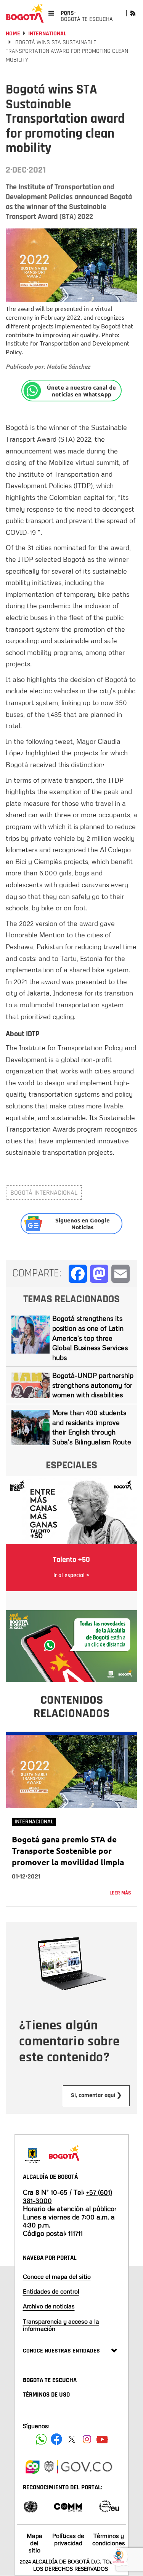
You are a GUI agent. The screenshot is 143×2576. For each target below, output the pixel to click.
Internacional (34, 1822)
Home (13, 34)
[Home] (25, 13)
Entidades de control (51, 2291)
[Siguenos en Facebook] (41, 2439)
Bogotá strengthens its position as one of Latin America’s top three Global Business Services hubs (90, 1338)
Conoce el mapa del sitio (57, 2276)
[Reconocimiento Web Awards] (109, 2506)
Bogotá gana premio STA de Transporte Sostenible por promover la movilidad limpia (68, 1851)
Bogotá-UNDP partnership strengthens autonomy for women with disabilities (93, 1385)
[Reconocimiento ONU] (31, 2506)
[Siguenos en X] (72, 2439)
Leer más (120, 1893)
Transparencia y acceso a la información (61, 2325)
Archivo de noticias (49, 2306)
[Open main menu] (51, 13)
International (47, 34)
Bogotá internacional (44, 1193)
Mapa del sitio (35, 2543)
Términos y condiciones (109, 2539)
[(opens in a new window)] (71, 1645)
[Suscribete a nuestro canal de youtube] (102, 2439)
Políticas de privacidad (68, 2539)
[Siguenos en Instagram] (87, 2439)
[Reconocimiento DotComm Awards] (68, 2506)
